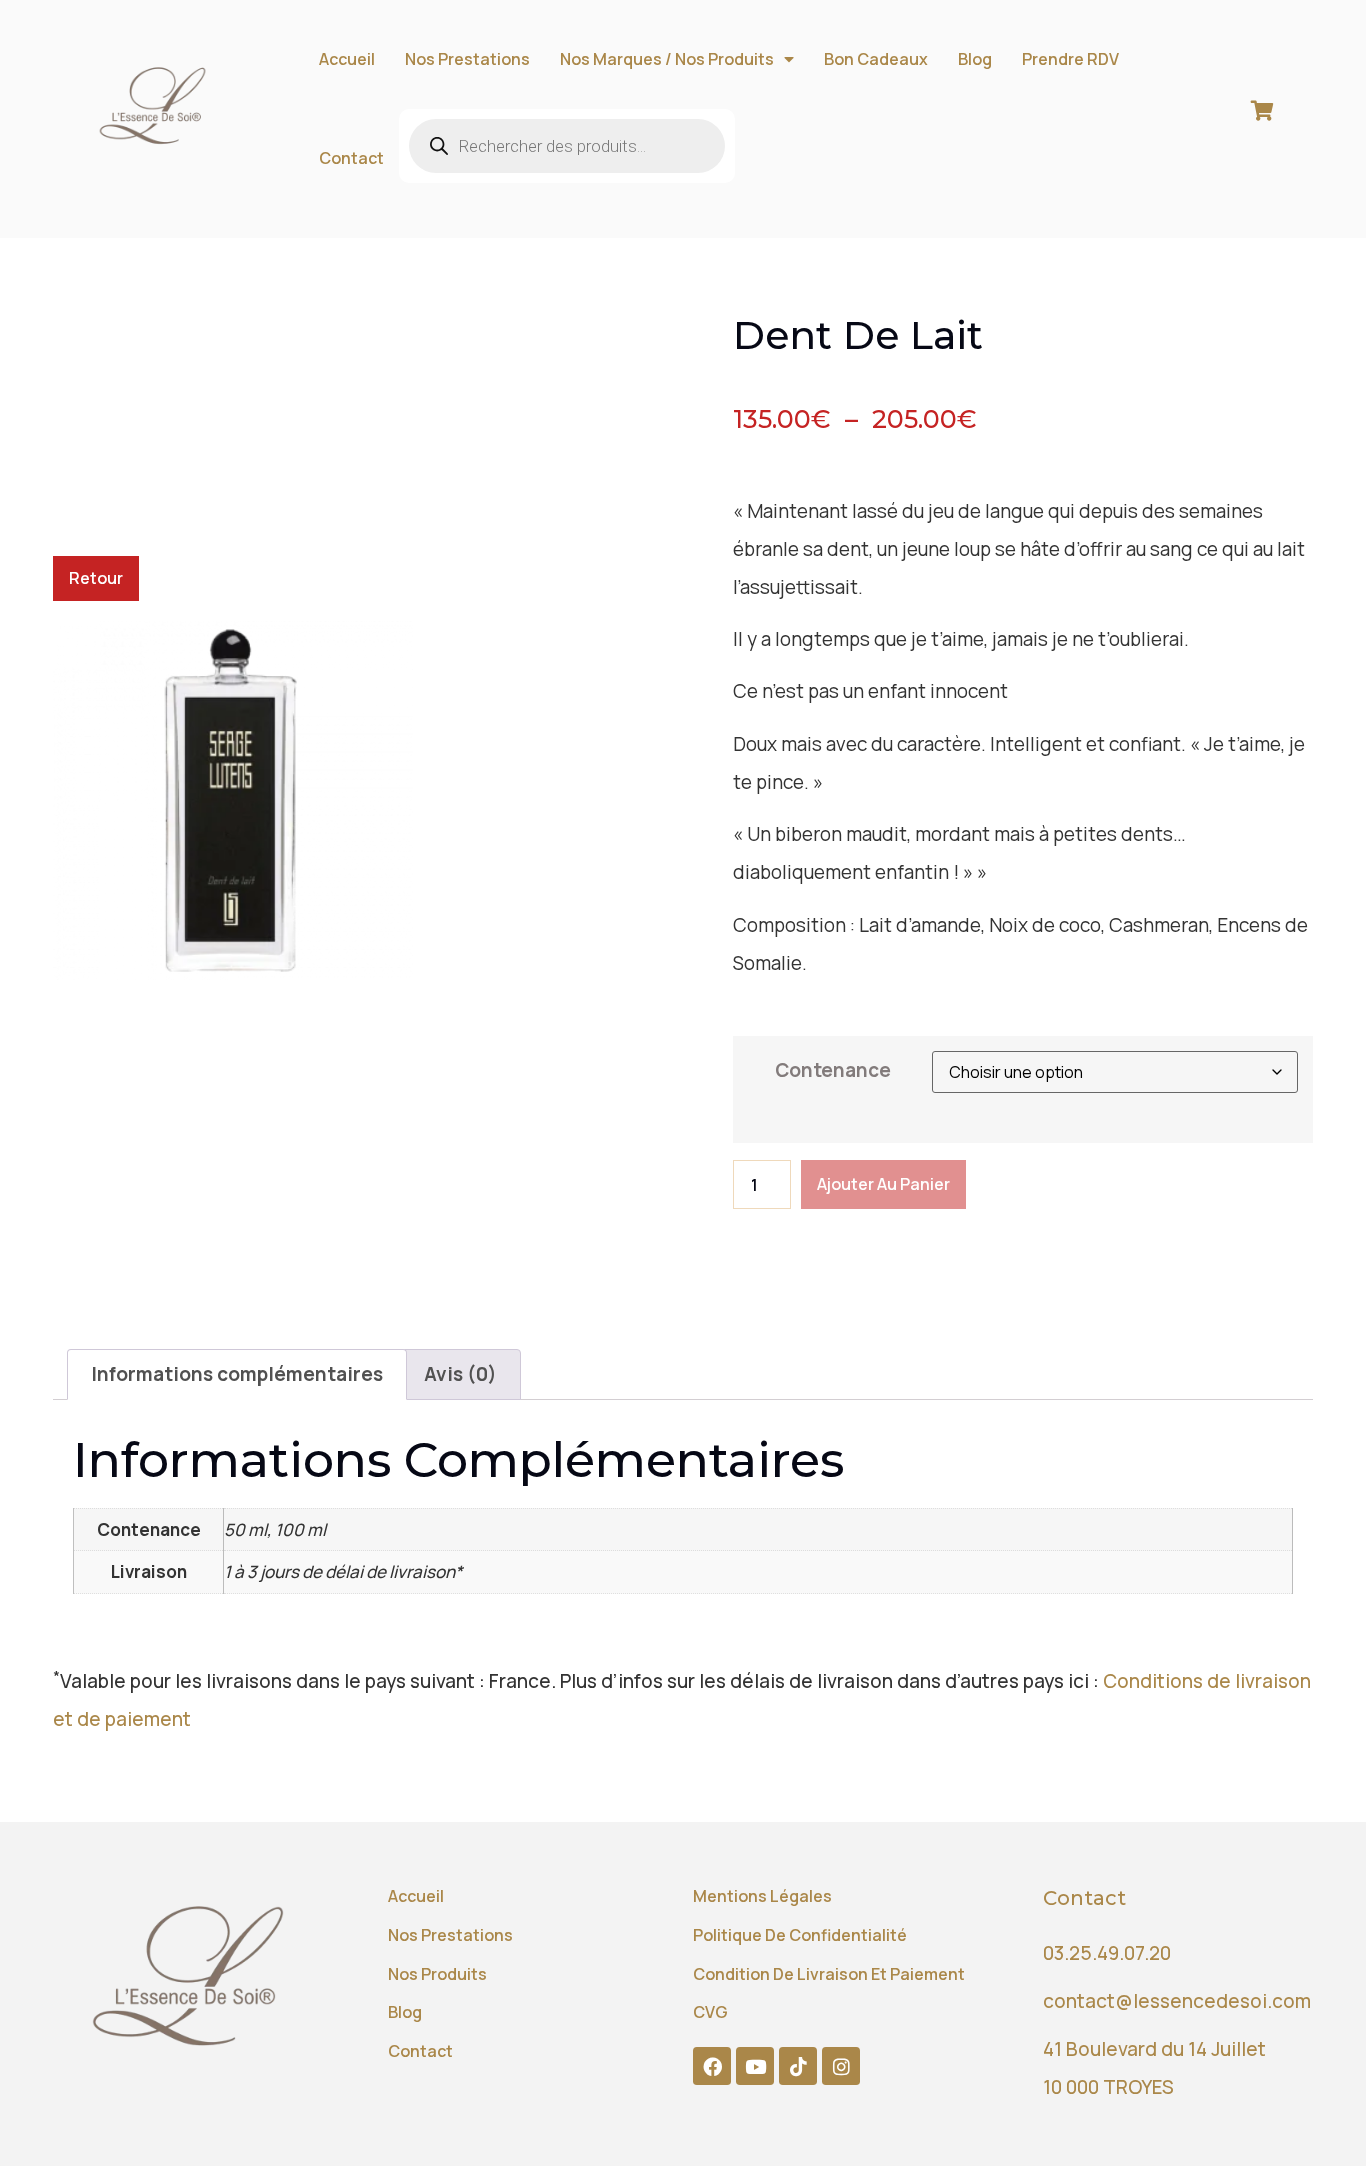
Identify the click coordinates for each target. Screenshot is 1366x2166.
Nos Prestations (467, 59)
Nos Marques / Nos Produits (667, 59)
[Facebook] (712, 2066)
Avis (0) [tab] (460, 1374)
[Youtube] (755, 2066)
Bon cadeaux (876, 59)
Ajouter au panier (883, 1184)
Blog (975, 59)
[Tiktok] (798, 2066)
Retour (96, 578)
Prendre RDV (1070, 59)
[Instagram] (841, 2066)
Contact (351, 158)
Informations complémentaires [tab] (237, 1374)
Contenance (833, 1070)
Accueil (347, 59)
